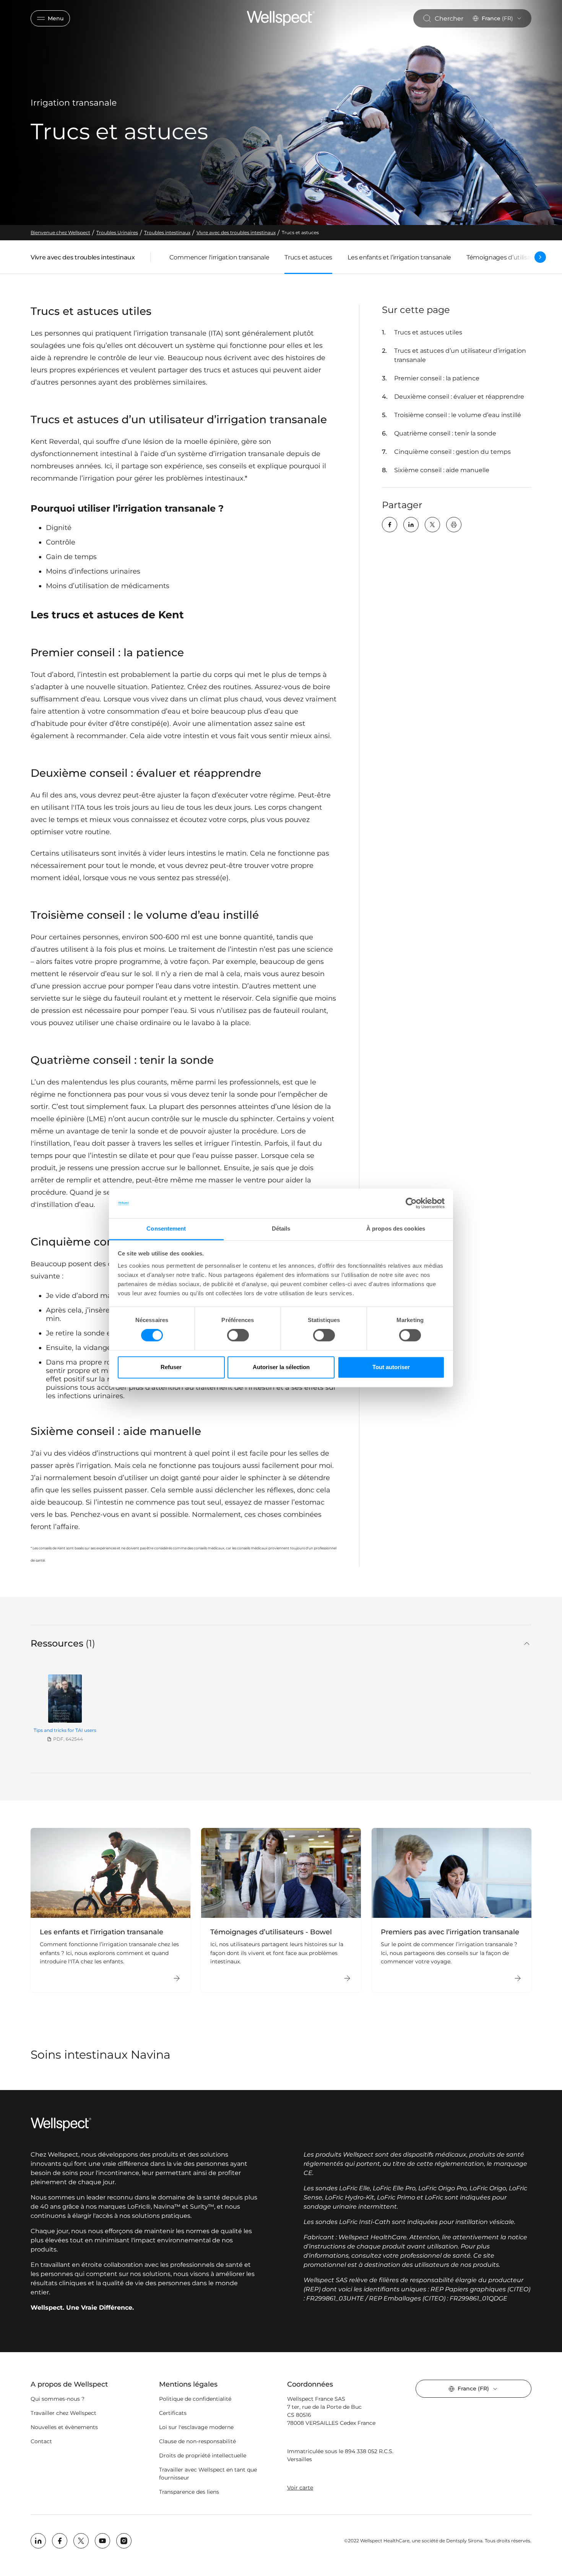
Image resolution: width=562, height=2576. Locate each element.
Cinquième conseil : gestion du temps (452, 452)
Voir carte (300, 2488)
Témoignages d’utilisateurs (506, 257)
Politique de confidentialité (195, 2399)
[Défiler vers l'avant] (540, 257)
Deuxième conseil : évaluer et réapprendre (459, 397)
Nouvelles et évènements (64, 2427)
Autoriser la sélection (281, 1367)
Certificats (173, 2413)
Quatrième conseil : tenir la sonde (445, 433)
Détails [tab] (281, 1228)
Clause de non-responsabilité (197, 2441)
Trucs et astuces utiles (428, 332)
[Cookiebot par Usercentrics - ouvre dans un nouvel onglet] (411, 1203)
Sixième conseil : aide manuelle (442, 470)
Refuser (171, 1367)
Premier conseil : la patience (437, 378)
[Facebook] (390, 525)
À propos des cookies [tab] (396, 1228)
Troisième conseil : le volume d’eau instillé (458, 415)
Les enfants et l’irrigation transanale (399, 257)
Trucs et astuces (308, 257)
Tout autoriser (391, 1367)
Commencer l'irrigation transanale (219, 257)
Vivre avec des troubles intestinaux (83, 259)
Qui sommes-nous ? (58, 2399)
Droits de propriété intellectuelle (203, 2455)
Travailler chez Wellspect (63, 2413)
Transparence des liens (189, 2492)
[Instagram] (124, 2541)
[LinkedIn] (411, 525)
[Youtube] (102, 2541)
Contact (41, 2441)
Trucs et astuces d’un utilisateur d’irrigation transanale (460, 355)
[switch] (238, 1335)
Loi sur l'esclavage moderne (196, 2427)
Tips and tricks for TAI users (65, 1730)
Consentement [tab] (166, 1228)
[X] (432, 525)
